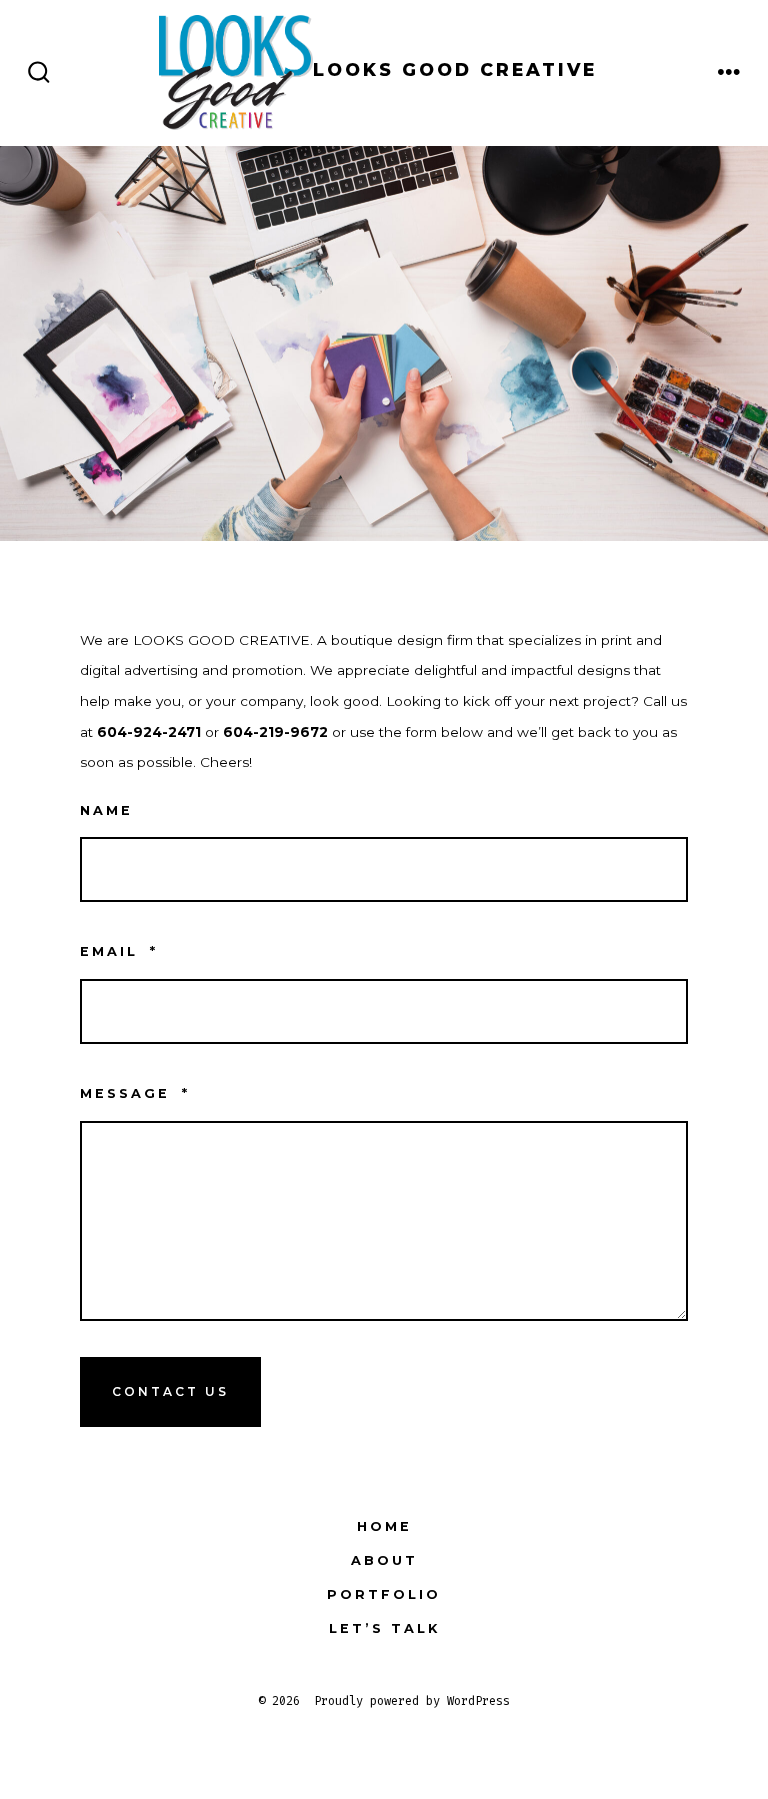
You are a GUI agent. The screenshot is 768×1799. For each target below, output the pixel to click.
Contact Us (170, 1391)
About (384, 1560)
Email (119, 951)
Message (135, 1093)
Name (106, 810)
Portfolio (384, 1594)
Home (384, 1526)
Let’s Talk (384, 1628)
